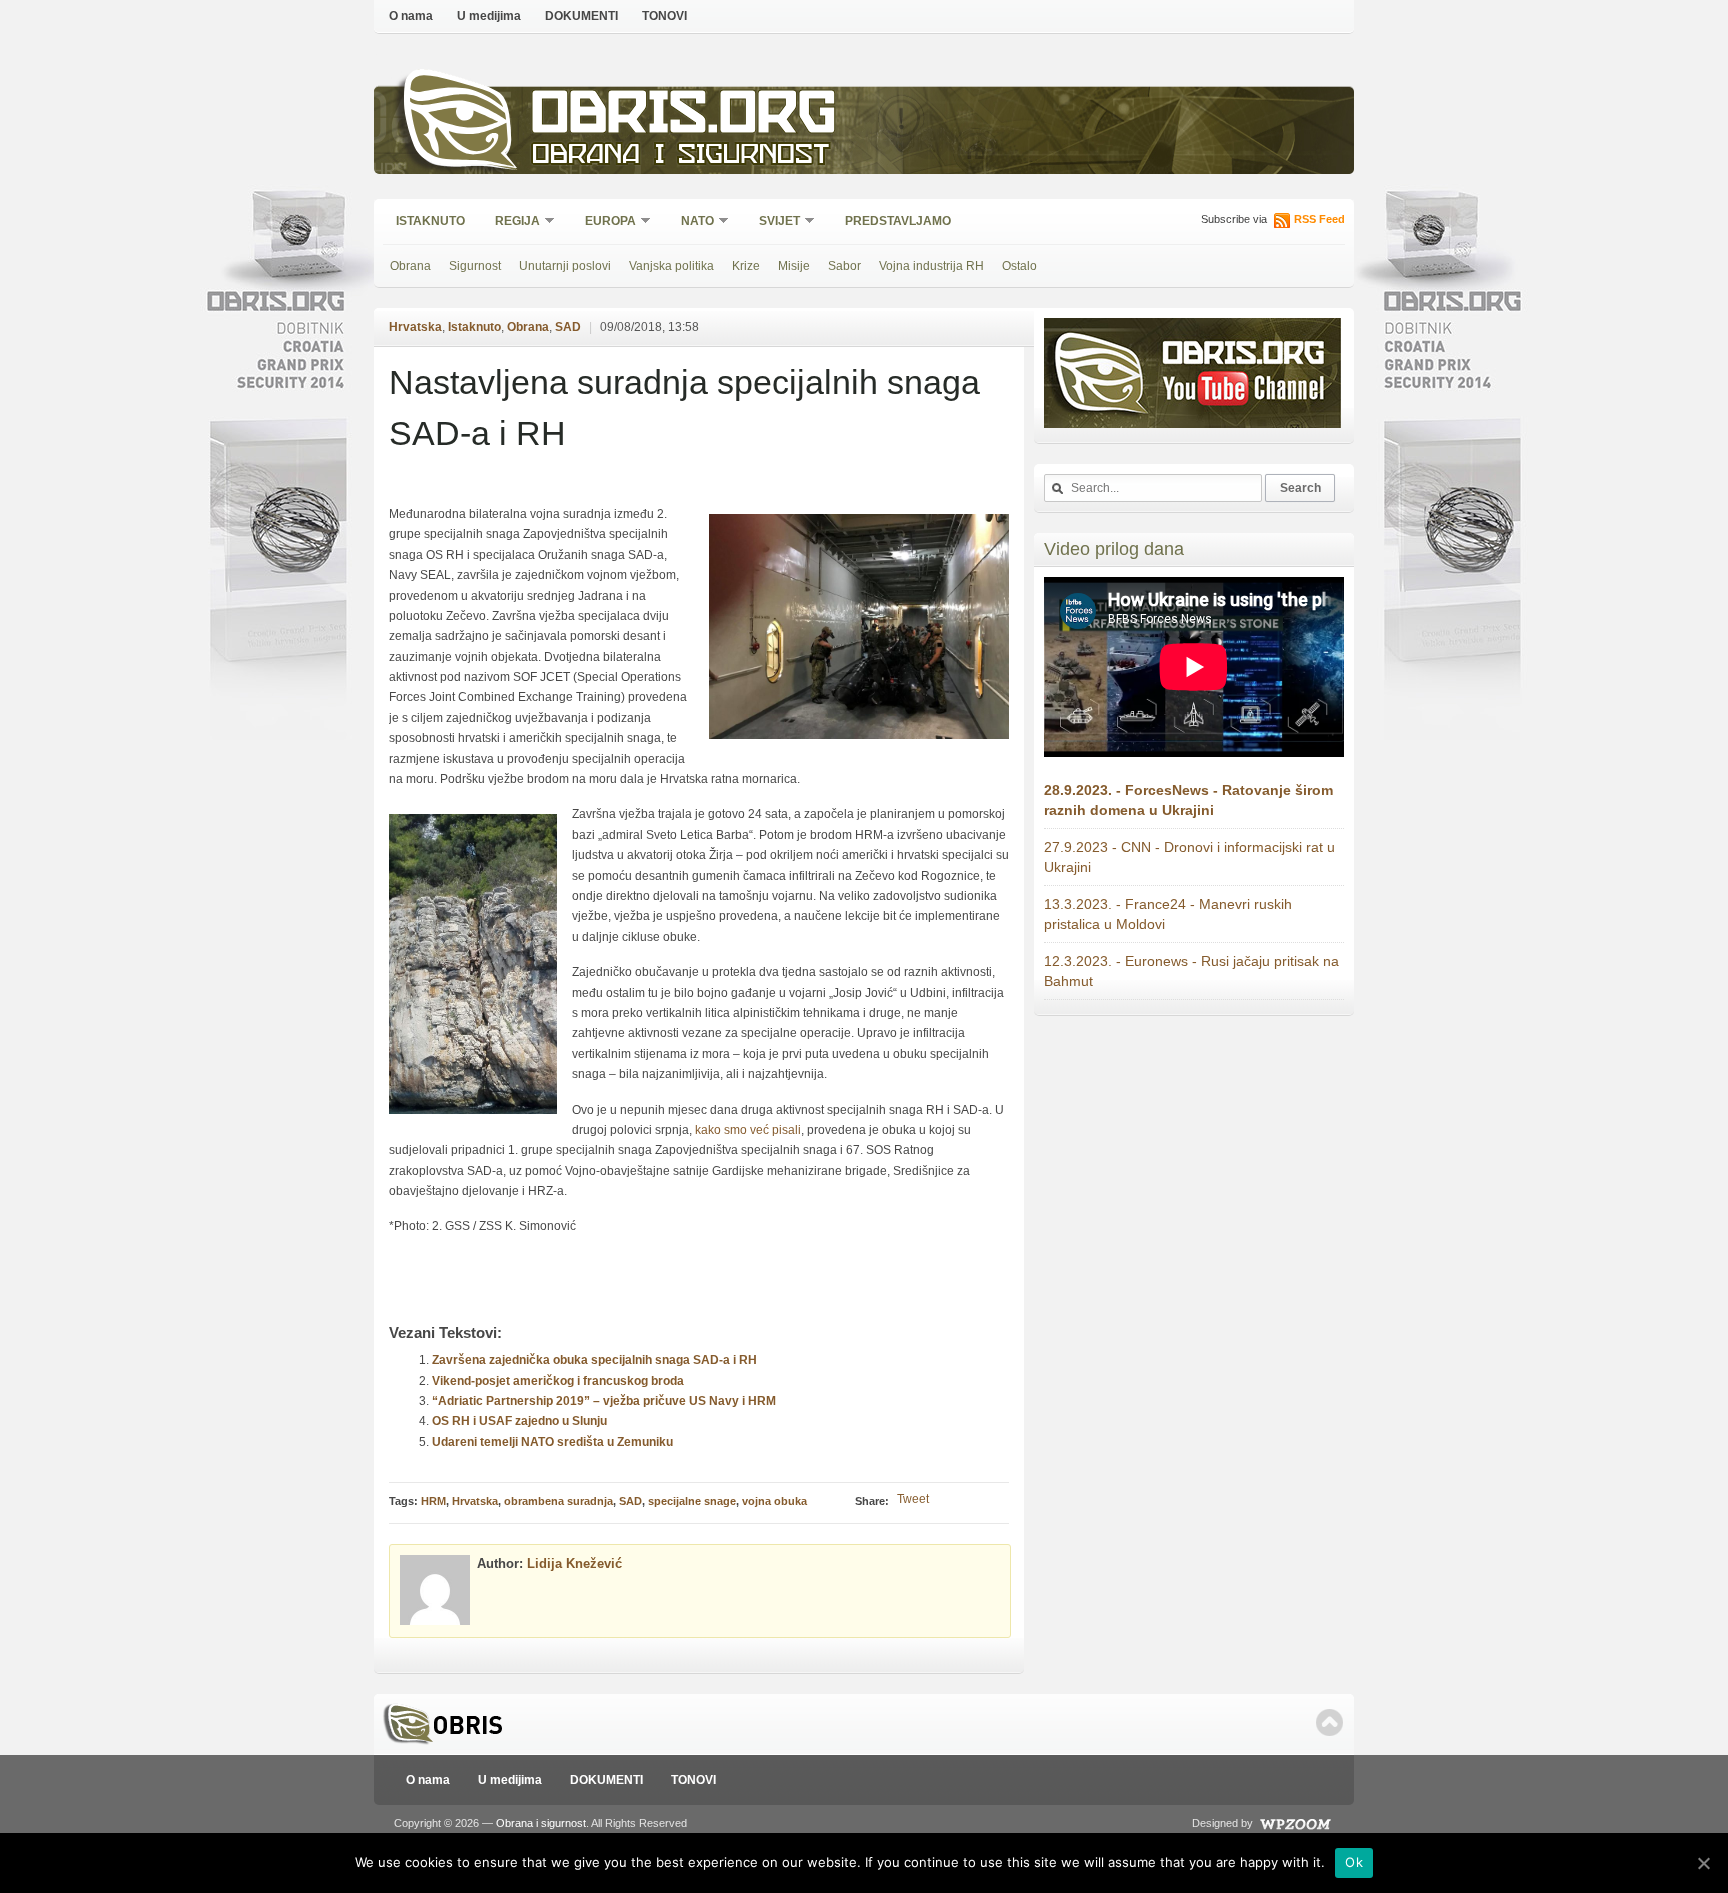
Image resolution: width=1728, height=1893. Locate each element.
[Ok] (1703, 1863)
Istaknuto (430, 221)
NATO (691, 222)
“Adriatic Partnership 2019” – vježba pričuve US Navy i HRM (604, 1401)
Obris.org (684, 117)
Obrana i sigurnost (680, 156)
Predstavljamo (898, 221)
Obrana (410, 266)
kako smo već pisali (748, 1130)
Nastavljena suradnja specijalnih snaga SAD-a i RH (684, 407)
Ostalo (1019, 266)
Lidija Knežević (574, 1563)
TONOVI (664, 16)
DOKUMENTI (581, 16)
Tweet (913, 1499)
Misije (794, 266)
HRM (433, 1501)
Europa (604, 222)
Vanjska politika (671, 266)
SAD (568, 327)
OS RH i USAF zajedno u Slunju (519, 1421)
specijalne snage (692, 1501)
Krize (746, 266)
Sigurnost (475, 266)
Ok (1354, 1862)
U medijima (489, 16)
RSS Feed (1319, 219)
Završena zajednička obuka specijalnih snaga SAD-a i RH (594, 1360)
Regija (511, 222)
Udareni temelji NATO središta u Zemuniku (552, 1442)
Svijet (773, 222)
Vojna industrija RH (931, 266)
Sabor (844, 266)
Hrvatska (415, 327)
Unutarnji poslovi (565, 266)
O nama (411, 16)
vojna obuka (774, 1501)
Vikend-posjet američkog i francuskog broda (558, 1381)
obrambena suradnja (558, 1501)
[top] (1329, 1722)
